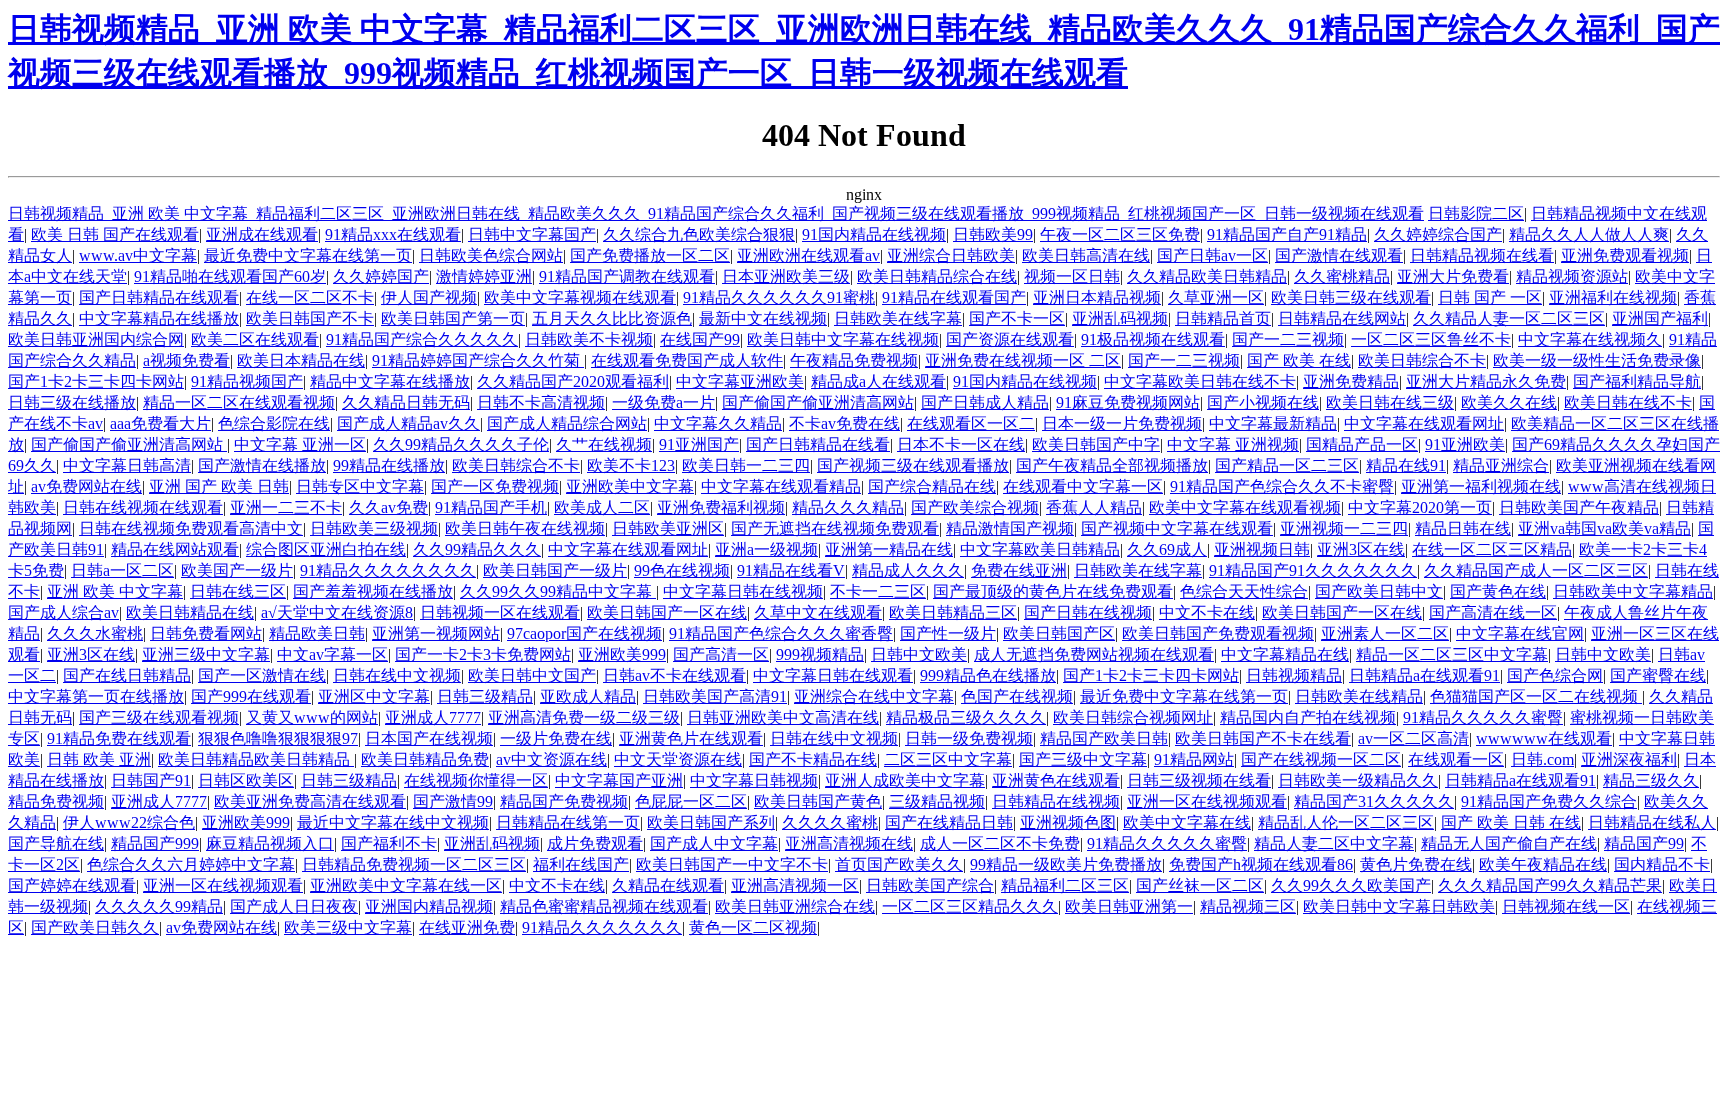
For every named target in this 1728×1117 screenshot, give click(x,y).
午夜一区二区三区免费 (1120, 234)
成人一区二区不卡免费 (1000, 843)
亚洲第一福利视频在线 (1481, 486)
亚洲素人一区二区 (1385, 633)
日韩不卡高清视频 (541, 402)
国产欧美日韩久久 (95, 927)
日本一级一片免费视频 (1122, 423)
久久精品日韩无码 (406, 402)
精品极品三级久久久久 (966, 717)
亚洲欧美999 (622, 654)
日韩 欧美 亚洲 (99, 759)
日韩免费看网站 (206, 633)
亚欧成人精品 (588, 696)
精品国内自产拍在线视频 (1308, 717)
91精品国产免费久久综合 (1549, 801)
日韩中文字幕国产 (532, 234)
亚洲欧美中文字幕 (630, 486)
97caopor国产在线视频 (584, 633)
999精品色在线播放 (988, 675)
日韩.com (1542, 759)
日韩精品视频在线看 (1482, 255)
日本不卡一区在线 (961, 444)
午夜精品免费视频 (854, 360)
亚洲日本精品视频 (1097, 297)
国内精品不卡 (1662, 864)
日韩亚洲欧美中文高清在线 (783, 717)
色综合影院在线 (274, 423)
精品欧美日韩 (317, 633)
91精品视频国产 (247, 381)
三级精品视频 (937, 801)
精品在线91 (1406, 465)
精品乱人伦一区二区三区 (1346, 822)
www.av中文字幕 (138, 255)
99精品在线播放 (389, 465)
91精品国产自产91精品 (1287, 234)
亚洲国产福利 (1660, 318)
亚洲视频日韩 (1262, 549)
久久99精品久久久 (477, 549)
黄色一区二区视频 (753, 927)
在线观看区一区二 (971, 423)
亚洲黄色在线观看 (1056, 780)
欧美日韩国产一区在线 (667, 612)
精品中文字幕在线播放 (390, 381)
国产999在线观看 (251, 696)
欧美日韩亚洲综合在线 (795, 906)
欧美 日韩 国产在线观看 (115, 234)
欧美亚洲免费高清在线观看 (310, 801)
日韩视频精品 (1294, 675)
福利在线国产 (581, 864)
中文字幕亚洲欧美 (740, 381)
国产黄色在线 (1498, 591)
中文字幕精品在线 (1285, 654)
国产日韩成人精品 (985, 402)
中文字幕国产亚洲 (619, 780)
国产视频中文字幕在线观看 (1177, 528)
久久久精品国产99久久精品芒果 (1550, 885)
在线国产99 (700, 339)
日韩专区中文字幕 (360, 486)
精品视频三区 (1248, 906)
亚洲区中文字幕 (374, 696)
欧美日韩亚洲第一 (1129, 906)
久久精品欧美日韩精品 (1207, 276)
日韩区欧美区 (246, 780)
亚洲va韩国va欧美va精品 (1604, 528)
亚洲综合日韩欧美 (951, 255)
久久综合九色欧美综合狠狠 (699, 234)
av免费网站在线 (86, 486)
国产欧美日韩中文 (1379, 591)
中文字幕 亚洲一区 (300, 444)
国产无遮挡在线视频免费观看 (835, 528)
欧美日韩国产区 (1059, 633)
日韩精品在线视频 (1056, 801)
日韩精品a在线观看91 (1424, 675)
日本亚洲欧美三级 (786, 276)
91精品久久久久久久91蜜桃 (779, 297)
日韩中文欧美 (919, 654)
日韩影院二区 (1476, 213)
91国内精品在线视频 (874, 234)
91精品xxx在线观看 (393, 234)
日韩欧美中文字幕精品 (1633, 591)
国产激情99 (453, 801)
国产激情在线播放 (262, 465)
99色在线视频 (682, 570)
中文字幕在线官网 (1520, 633)
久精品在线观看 (668, 885)
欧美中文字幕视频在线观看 (580, 297)
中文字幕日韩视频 (754, 780)
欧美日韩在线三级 (1390, 402)
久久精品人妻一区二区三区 (1509, 318)
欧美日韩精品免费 (425, 759)
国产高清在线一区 (1493, 612)
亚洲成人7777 (433, 717)
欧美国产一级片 (237, 570)
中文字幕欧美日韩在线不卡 (1200, 381)
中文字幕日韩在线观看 (833, 675)
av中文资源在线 (551, 759)
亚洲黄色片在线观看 (691, 738)
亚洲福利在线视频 (1613, 297)
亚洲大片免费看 (1453, 276)
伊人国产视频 (429, 297)
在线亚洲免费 (467, 927)
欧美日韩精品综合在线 (937, 276)
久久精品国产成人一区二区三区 (1536, 570)
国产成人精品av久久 (408, 423)
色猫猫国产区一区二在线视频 (1536, 696)
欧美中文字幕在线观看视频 (1245, 507)
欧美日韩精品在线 (190, 612)
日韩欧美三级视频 (374, 528)
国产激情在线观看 (1339, 255)
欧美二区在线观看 (255, 339)
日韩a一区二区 (122, 570)
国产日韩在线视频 (1088, 612)
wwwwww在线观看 (1544, 738)
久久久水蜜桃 (95, 633)
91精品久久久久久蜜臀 (1483, 717)
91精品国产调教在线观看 (627, 276)
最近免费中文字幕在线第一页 (308, 255)
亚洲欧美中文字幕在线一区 (406, 885)
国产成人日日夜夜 (294, 906)
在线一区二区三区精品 (1492, 549)
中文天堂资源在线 (678, 759)
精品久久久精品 (848, 507)
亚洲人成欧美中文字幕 (905, 780)
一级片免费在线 (556, 738)
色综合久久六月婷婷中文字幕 (191, 864)
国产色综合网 (1555, 675)
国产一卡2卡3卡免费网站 (483, 654)
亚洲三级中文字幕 (206, 654)
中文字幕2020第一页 (1420, 507)
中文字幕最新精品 (1273, 423)
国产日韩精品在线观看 (159, 297)
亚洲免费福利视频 (721, 507)
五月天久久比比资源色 (612, 318)
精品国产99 (1644, 843)
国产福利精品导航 (1637, 381)
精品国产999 (155, 843)
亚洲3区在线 (1361, 549)
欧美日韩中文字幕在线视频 (843, 339)
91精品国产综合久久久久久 (422, 339)
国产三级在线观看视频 (159, 717)
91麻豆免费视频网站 (1128, 402)
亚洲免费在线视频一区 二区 (1023, 360)
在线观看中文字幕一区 (1083, 486)
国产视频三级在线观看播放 (913, 465)
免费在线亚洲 (1019, 570)
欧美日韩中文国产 (532, 675)
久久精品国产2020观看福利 (573, 381)
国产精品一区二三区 (1287, 465)
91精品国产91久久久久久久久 (1313, 570)
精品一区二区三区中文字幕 (1452, 654)
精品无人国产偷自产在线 (1509, 843)
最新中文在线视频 (763, 318)
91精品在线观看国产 (954, 297)
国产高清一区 (721, 654)
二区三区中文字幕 (948, 759)
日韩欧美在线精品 (1359, 696)
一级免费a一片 (663, 402)
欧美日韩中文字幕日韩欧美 (1399, 906)
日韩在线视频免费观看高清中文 (191, 528)
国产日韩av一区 (1212, 255)
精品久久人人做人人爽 (1589, 234)
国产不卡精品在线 (813, 759)
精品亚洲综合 (1501, 465)
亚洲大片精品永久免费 (1486, 381)
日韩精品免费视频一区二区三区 (414, 864)
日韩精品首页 (1223, 318)
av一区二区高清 (1413, 738)
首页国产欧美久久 (899, 864)
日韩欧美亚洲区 (668, 528)
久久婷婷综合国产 (1438, 234)
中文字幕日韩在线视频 (743, 591)
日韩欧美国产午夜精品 (1579, 507)
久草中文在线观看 (818, 612)
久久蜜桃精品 (1342, 276)
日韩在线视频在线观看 (143, 507)
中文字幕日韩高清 (127, 465)
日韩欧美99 (993, 234)
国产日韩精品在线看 (818, 444)
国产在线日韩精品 (127, 675)
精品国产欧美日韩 (1104, 738)
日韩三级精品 (485, 696)
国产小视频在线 (1263, 402)
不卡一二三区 (878, 591)
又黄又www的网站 (312, 717)
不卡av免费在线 (844, 423)
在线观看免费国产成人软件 (687, 360)
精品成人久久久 (908, 570)
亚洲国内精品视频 (429, 906)
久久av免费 (388, 507)
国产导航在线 (56, 843)
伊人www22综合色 (129, 822)
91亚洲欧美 (1465, 444)
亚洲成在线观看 (262, 234)
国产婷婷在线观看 (72, 885)
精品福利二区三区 (1065, 885)
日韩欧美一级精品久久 (1358, 780)
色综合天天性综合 (1244, 591)
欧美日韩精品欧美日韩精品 (256, 759)
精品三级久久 (1651, 780)
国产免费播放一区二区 (650, 255)
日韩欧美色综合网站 (491, 255)
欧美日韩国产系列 (711, 822)
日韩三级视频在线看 (1199, 780)
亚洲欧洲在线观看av (808, 255)
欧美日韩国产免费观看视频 (1218, 633)
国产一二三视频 (1288, 339)
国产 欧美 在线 (1299, 360)
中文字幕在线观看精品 (781, 486)
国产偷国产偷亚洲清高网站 (818, 402)
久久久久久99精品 (159, 906)
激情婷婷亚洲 (484, 276)
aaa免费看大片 (160, 423)
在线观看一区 (1456, 759)
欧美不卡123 (631, 465)
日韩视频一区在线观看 (500, 612)
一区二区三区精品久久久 (970, 906)
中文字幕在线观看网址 (1424, 423)
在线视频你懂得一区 (476, 780)
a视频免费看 (186, 360)
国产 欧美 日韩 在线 (1511, 822)
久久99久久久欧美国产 (1351, 885)
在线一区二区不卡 (310, 297)
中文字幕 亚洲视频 (1233, 444)
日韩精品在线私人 (1652, 822)
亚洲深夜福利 (1629, 759)
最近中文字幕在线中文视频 (393, 822)
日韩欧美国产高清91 (715, 696)
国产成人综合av (63, 612)
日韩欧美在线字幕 (898, 318)
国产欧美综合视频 (975, 507)
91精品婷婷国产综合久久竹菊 (478, 360)
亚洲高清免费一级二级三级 (584, 717)
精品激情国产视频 (1010, 528)
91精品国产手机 (491, 507)
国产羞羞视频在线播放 (373, 591)
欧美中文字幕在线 (1187, 822)
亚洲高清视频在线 (849, 843)
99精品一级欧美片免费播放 (1066, 864)
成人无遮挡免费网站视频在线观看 (1094, 654)
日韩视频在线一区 (1566, 906)
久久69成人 (1167, 549)
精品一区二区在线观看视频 (239, 402)
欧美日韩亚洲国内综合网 (96, 339)
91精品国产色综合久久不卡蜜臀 (1282, 486)
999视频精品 (820, 654)
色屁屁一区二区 (691, 801)
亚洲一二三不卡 (286, 507)
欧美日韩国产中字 (1096, 444)
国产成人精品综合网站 (567, 423)
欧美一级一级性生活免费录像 (1597, 360)
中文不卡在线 (1207, 612)
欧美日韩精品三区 (953, 612)
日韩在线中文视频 (397, 675)
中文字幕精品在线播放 (159, 318)
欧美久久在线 (1509, 402)
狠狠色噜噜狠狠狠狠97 (278, 738)
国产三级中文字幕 (1083, 759)
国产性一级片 (948, 633)
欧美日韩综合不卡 (1422, 360)
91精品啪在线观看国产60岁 (230, 276)
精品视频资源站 (1572, 276)
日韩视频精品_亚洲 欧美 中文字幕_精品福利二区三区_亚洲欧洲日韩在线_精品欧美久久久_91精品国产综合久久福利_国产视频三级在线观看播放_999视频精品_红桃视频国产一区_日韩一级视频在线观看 (716, 213)
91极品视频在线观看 (1153, 339)
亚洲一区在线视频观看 (1207, 801)
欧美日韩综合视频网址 (1133, 717)
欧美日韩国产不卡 (310, 318)
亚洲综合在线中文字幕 (874, 696)
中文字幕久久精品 (718, 423)
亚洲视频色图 (1068, 822)
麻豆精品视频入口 (270, 843)
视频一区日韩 (1072, 276)
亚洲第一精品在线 (889, 549)
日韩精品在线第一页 (568, 822)
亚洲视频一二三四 (1344, 528)
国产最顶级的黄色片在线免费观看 (1053, 591)
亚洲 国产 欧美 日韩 (219, 486)
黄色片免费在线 (1416, 864)
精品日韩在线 (1463, 528)
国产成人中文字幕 (714, 843)
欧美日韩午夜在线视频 (525, 528)
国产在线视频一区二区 (1321, 759)
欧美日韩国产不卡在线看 (1263, 738)
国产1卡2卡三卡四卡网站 (96, 381)
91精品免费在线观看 (119, 738)
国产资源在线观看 (1010, 339)
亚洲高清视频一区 (795, 885)
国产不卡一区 (1017, 318)
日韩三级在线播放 (72, 402)
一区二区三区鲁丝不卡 (1431, 339)
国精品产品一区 (1362, 444)
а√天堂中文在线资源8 (337, 612)
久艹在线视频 (604, 444)
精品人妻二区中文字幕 (1334, 843)
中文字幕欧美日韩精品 (1040, 549)
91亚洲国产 (699, 444)
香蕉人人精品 (1094, 507)
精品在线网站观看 (175, 549)
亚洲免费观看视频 (1625, 255)
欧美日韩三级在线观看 (1351, 297)
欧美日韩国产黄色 (818, 801)
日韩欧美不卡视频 (589, 339)
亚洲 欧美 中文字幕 (115, 591)
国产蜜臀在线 (1658, 675)
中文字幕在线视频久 (1590, 339)
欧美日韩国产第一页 (453, 318)
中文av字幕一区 (332, 654)
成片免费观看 (595, 843)
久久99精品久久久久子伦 (461, 444)
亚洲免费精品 (1351, 381)
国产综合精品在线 (932, 486)
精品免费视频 (56, 801)
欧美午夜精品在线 (1543, 864)
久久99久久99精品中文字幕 (558, 591)
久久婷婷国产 (381, 276)
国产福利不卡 (389, 843)
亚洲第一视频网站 (436, 633)
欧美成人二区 (602, 507)
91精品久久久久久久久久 (388, 570)
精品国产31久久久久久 (1374, 801)
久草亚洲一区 (1216, 297)
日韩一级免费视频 (969, 738)
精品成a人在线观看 (878, 381)
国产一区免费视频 (495, 486)
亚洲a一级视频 (766, 549)
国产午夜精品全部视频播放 (1112, 465)
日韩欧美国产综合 (930, 885)
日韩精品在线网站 (1342, 318)
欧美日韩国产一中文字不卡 (732, 864)
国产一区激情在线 (262, 675)
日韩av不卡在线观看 (674, 675)
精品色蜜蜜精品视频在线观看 (604, 906)
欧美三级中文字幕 (348, 927)
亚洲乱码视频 (1120, 318)
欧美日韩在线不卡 (1628, 402)
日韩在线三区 (238, 591)
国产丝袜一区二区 (1200, 885)
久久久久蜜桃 (830, 822)
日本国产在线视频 (429, 738)
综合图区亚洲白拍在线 (326, 549)
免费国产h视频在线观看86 (1261, 864)
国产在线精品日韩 (949, 822)
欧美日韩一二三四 (746, 465)
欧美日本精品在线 (301, 360)
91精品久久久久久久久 (602, 927)
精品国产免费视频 (564, 801)
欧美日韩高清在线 (1086, 255)
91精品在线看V (791, 570)
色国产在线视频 (1017, 696)
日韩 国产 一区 (1490, 297)
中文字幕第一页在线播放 (96, 696)
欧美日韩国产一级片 (555, 570)
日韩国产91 (151, 780)
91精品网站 (1194, 759)
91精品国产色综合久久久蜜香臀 (781, 633)
